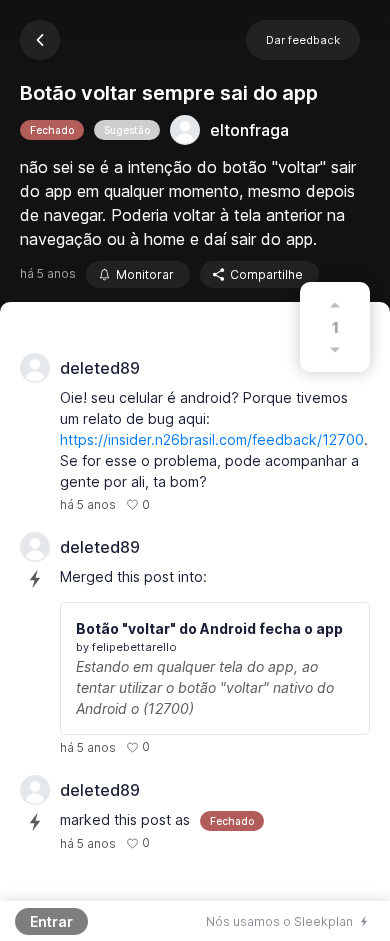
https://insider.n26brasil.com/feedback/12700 (212, 439)
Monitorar (145, 274)
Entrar (51, 921)
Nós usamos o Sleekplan (279, 921)
